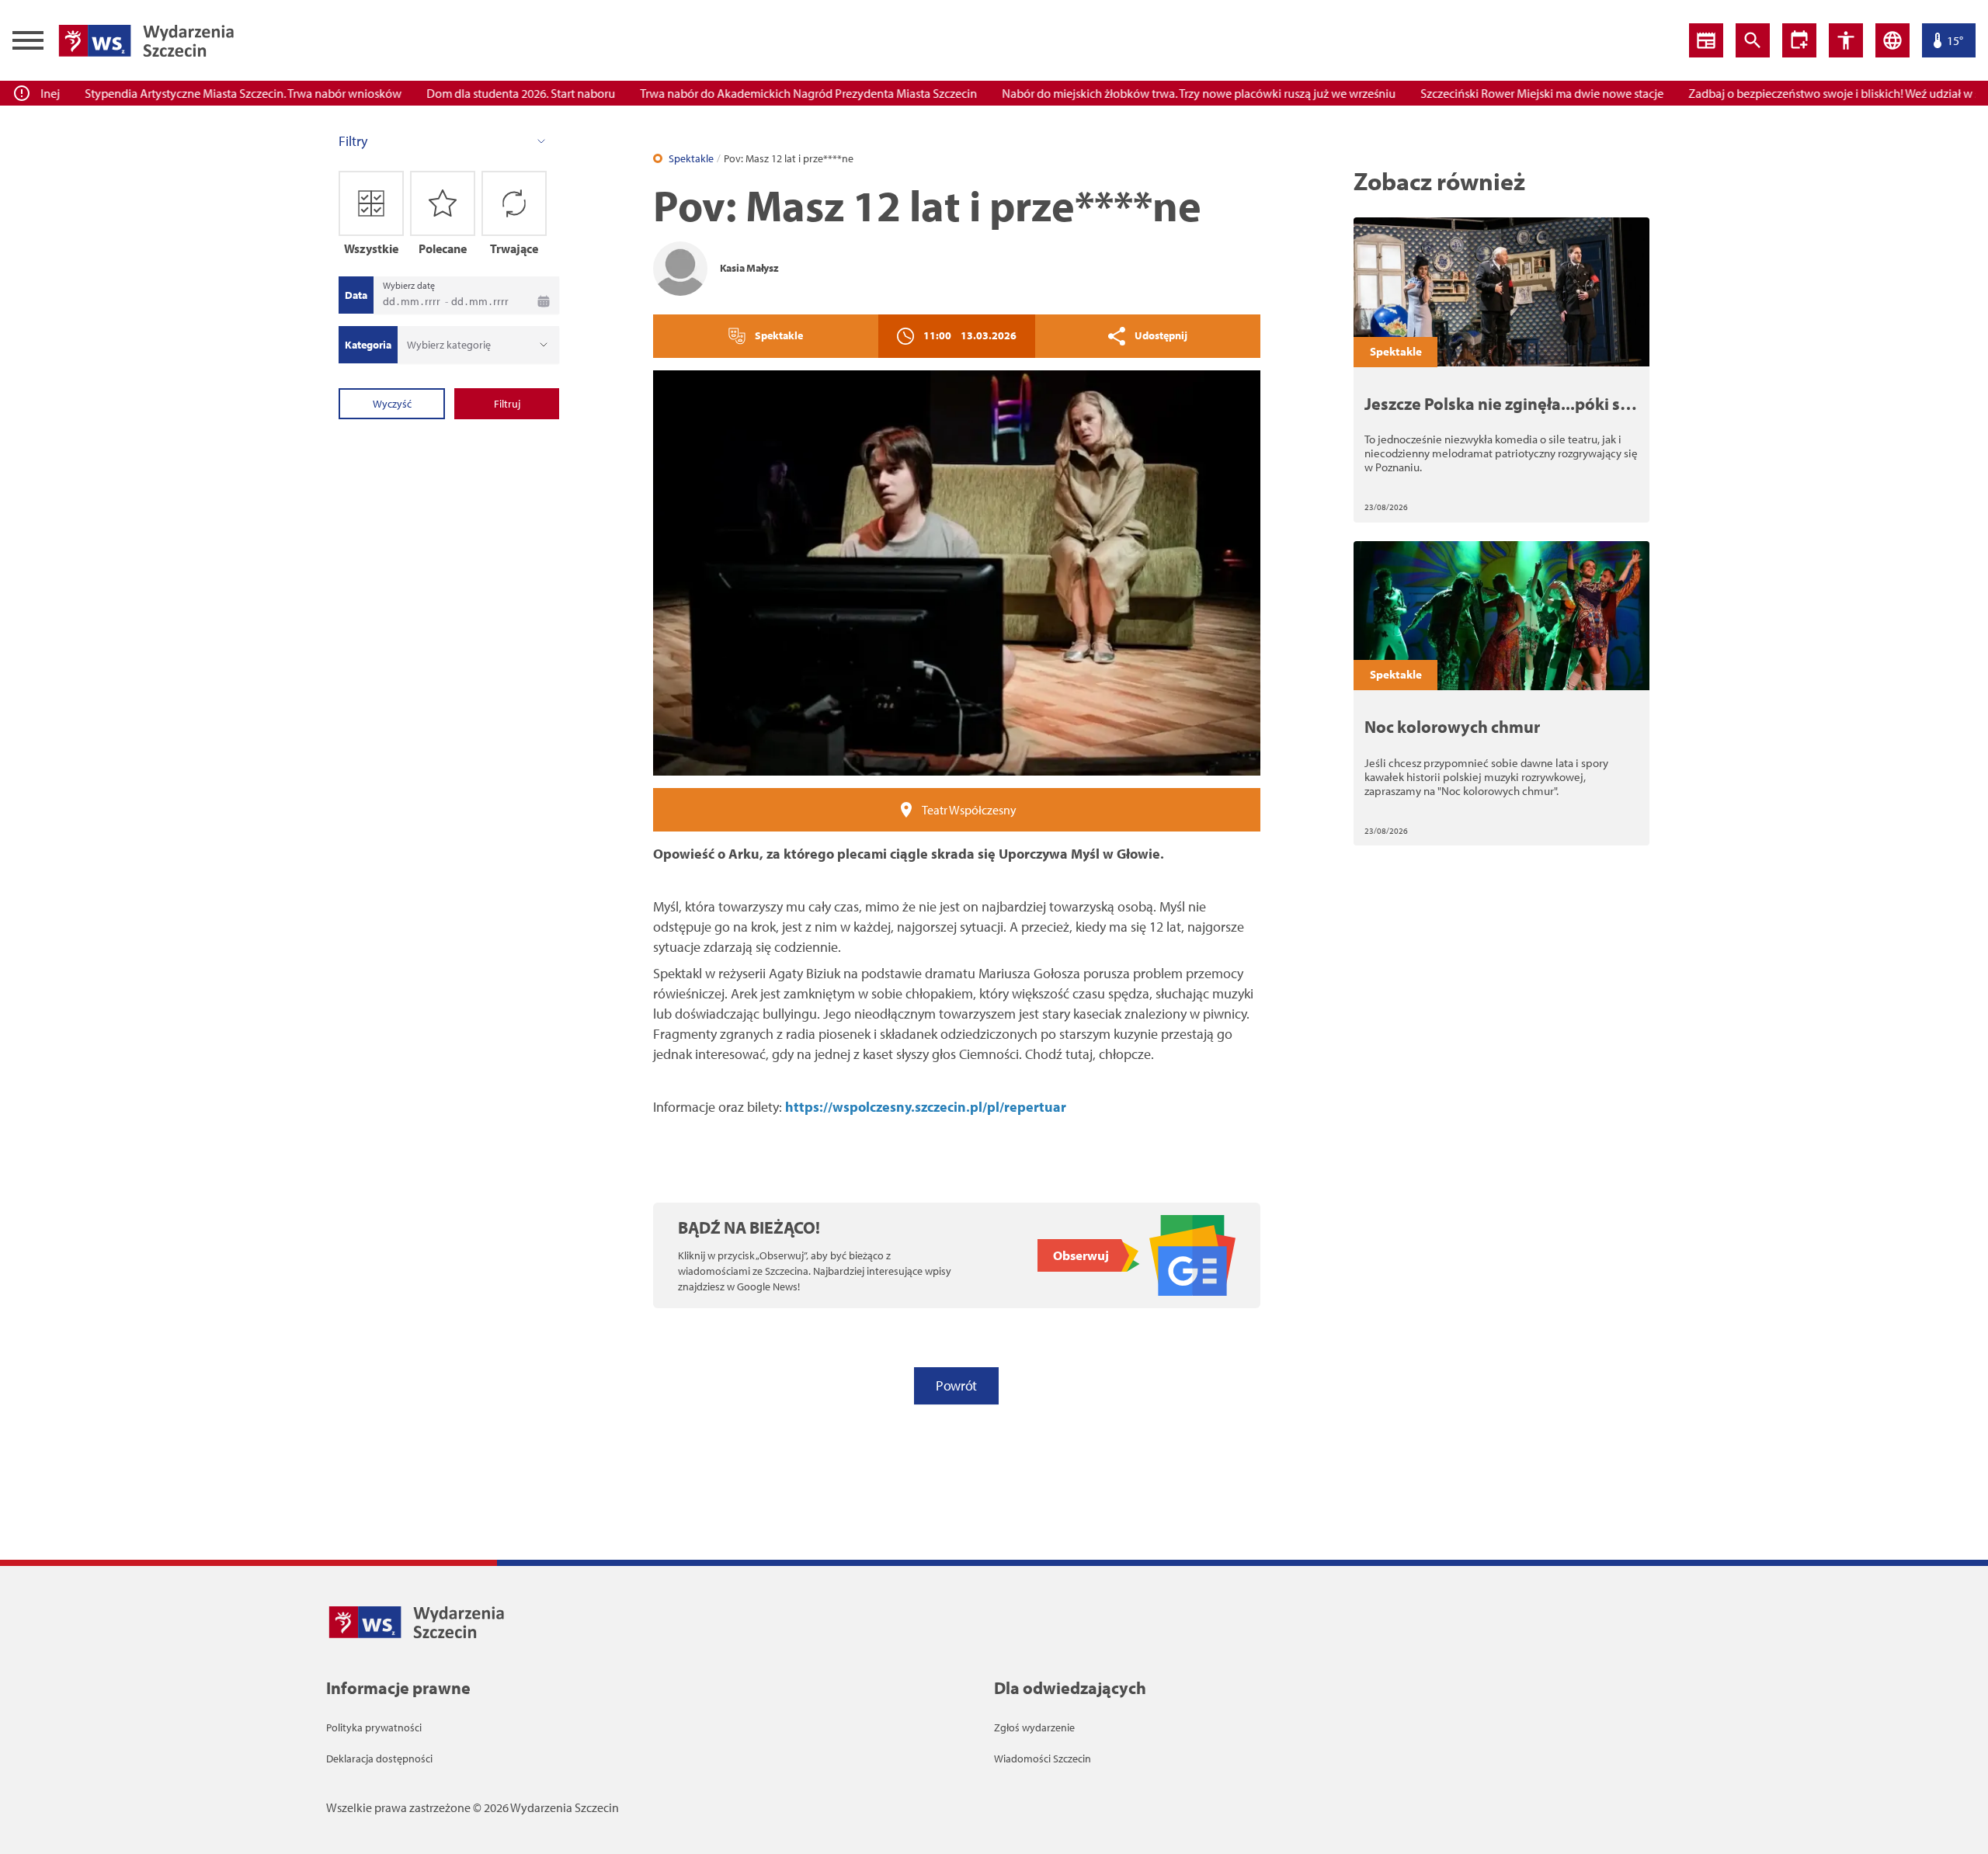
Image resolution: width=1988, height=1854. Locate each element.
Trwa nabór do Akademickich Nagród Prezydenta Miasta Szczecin (775, 93)
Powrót (956, 1385)
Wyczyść (392, 404)
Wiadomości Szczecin (1043, 1759)
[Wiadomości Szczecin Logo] (146, 40)
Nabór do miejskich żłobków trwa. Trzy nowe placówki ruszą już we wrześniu (1165, 93)
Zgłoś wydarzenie (1034, 1727)
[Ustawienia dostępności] (1799, 40)
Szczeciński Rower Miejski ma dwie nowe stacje (1508, 93)
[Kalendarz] (544, 301)
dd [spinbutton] (389, 301)
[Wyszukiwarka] (1753, 40)
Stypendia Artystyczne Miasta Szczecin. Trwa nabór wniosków (210, 93)
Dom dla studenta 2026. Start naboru (487, 93)
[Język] (1892, 40)
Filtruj (507, 404)
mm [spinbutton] (410, 301)
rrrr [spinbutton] (433, 301)
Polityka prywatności (374, 1727)
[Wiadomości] (1706, 40)
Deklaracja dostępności (379, 1759)
